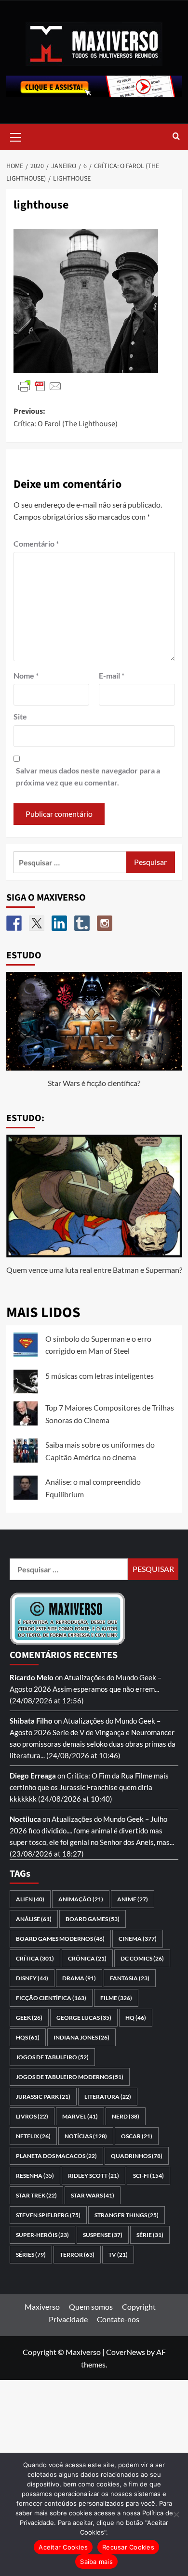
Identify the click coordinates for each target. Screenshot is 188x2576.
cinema (138, 1939)
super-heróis (42, 2235)
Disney (32, 1978)
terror (77, 2255)
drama (79, 1978)
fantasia (130, 1978)
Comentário (36, 543)
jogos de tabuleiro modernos (70, 2077)
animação (81, 1899)
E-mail (112, 675)
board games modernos (60, 1939)
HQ (136, 2018)
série (150, 2235)
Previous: (66, 418)
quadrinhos (137, 2156)
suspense (103, 2235)
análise (34, 1919)
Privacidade (68, 2319)
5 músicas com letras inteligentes (100, 1376)
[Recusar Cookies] (176, 2514)
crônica (87, 1958)
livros (32, 2116)
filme (116, 1998)
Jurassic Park (43, 2097)
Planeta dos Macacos (56, 2156)
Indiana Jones (81, 2037)
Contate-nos (118, 2319)
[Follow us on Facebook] (14, 923)
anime (133, 1899)
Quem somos (91, 2307)
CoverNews (126, 2352)
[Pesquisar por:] (70, 862)
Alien (30, 1899)
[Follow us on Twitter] (37, 923)
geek (29, 2018)
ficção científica (51, 1998)
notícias (86, 2136)
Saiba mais (96, 2562)
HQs (28, 2037)
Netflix (33, 2136)
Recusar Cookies (128, 2547)
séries (31, 2255)
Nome (26, 675)
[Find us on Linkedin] (59, 923)
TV (118, 2255)
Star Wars (93, 2195)
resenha (35, 2176)
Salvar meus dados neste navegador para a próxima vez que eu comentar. (88, 777)
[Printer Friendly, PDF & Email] (40, 386)
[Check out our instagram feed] (105, 923)
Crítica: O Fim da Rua (100, 1776)
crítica (35, 1958)
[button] (16, 136)
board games (93, 1919)
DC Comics (142, 1958)
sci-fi (148, 2176)
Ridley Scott (94, 2176)
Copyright (139, 2307)
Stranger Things (127, 2215)
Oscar (137, 2136)
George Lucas (84, 2018)
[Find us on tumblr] (82, 923)
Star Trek (36, 2195)
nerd (126, 2116)
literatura (108, 2097)
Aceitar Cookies (63, 2547)
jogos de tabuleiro (52, 2057)
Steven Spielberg (48, 2215)
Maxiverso (42, 2307)
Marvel (80, 2116)
